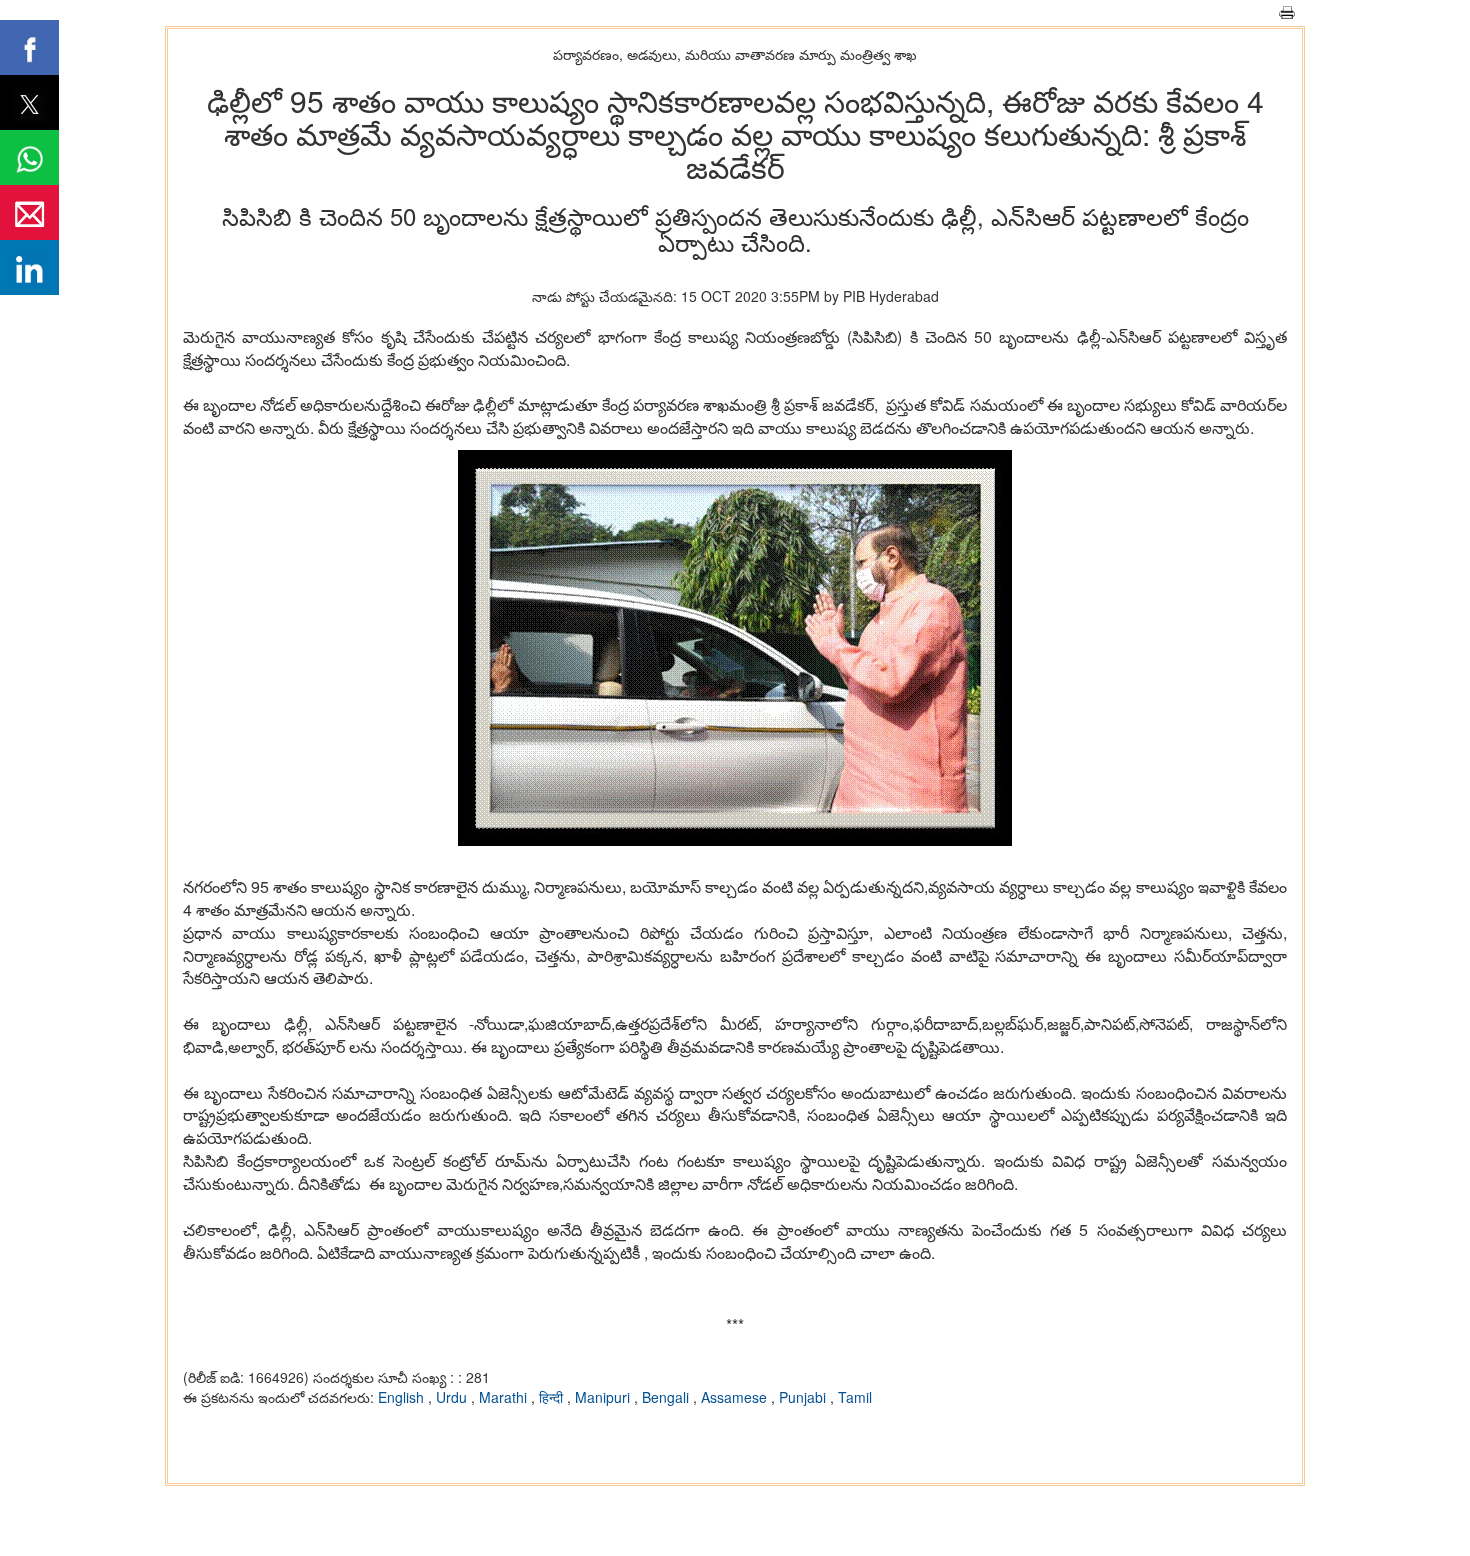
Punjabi (804, 1397)
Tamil (855, 1397)
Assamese (736, 1397)
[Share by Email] (29, 212)
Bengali (667, 1397)
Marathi (505, 1397)
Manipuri (604, 1397)
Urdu (453, 1397)
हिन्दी (553, 1397)
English (403, 1397)
